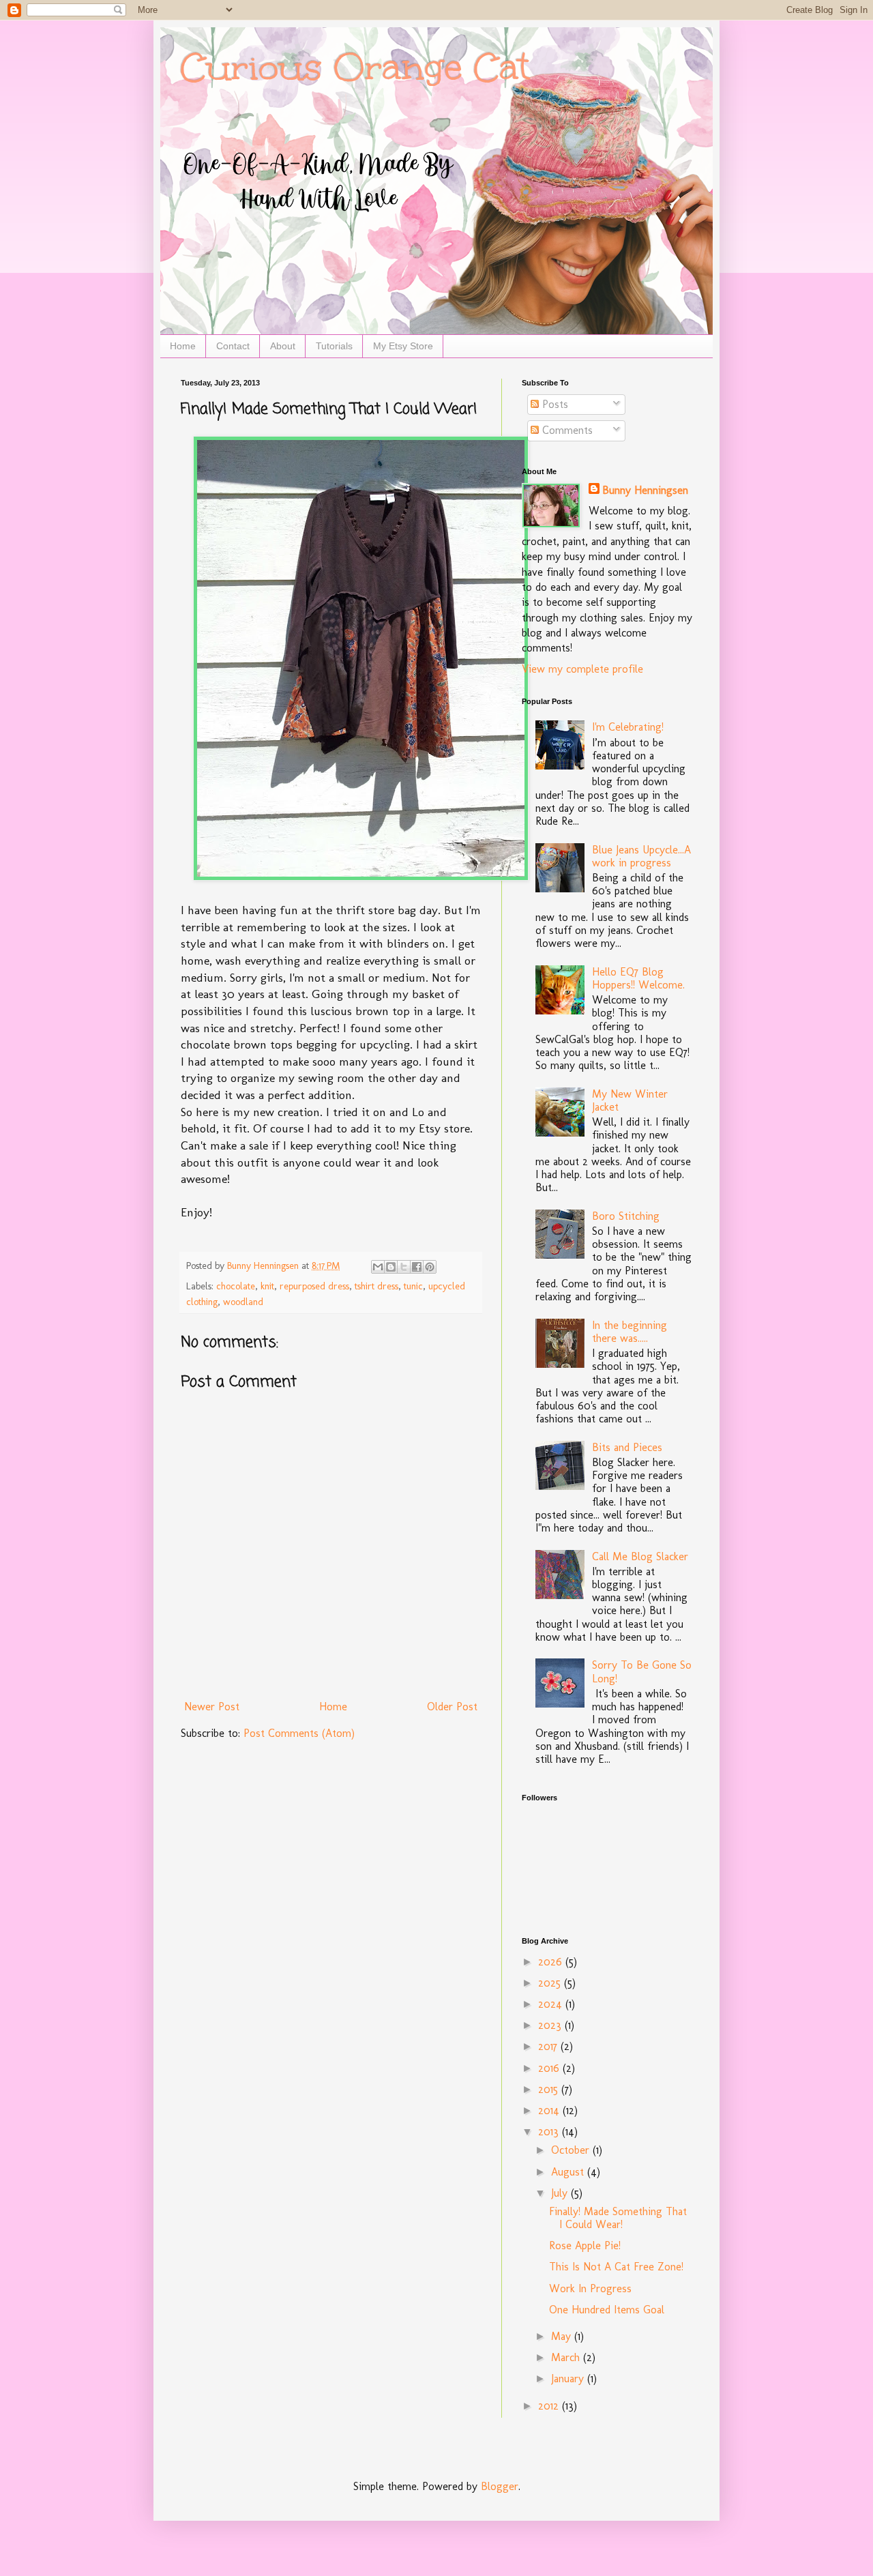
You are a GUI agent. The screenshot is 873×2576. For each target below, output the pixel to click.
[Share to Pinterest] (430, 1267)
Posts (553, 404)
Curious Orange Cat (355, 67)
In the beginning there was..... (630, 1332)
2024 (552, 2004)
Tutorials (334, 346)
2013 (550, 2132)
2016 (550, 2068)
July (561, 2193)
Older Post (452, 1707)
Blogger (500, 2486)
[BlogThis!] (391, 1267)
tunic (413, 1286)
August (569, 2172)
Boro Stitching (626, 1216)
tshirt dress (376, 1286)
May (563, 2336)
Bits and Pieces (627, 1447)
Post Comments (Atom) (299, 1733)
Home (183, 346)
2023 (551, 2025)
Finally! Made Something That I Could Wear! (618, 2218)
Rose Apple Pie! (585, 2245)
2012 (550, 2406)
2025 (551, 1983)
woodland (243, 1302)
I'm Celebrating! (628, 727)
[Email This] (378, 1267)
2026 (552, 1962)
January (569, 2379)
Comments (566, 430)
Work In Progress (590, 2288)
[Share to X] (404, 1267)
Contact (233, 346)
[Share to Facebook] (417, 1267)
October (572, 2150)
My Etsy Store (403, 346)
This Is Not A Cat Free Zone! (616, 2267)
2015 (550, 2089)
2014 (550, 2110)
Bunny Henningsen (645, 490)
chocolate (236, 1286)
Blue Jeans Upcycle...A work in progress (641, 856)
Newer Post (212, 1707)
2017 (549, 2046)
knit (267, 1286)
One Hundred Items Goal (607, 2310)
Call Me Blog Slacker (640, 1556)
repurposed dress (314, 1286)
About (283, 346)
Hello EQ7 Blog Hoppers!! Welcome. (638, 978)
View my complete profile (582, 669)
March (567, 2357)
